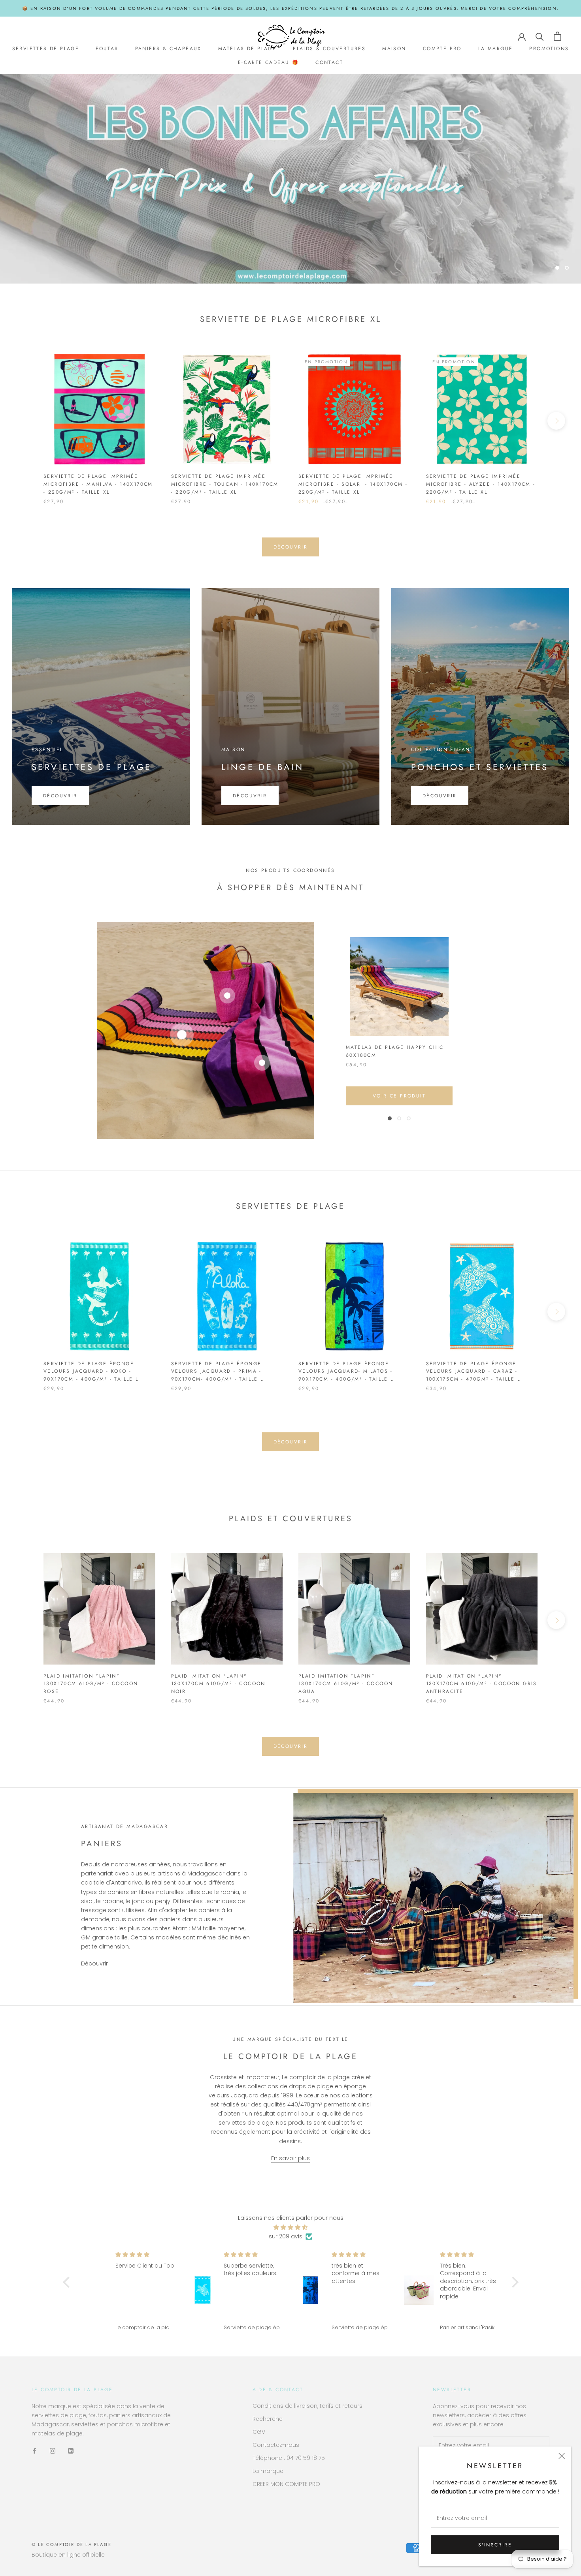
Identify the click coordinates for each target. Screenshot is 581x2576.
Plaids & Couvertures (329, 49)
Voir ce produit (399, 1093)
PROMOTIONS (549, 49)
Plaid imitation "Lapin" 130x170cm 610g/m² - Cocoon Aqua (346, 1681)
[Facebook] (34, 2448)
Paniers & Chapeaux (168, 49)
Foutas (107, 49)
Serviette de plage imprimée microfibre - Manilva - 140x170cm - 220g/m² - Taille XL (98, 481)
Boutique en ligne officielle (68, 2552)
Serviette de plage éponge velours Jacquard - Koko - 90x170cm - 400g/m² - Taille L (91, 1368)
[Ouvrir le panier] (557, 36)
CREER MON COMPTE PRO (286, 2481)
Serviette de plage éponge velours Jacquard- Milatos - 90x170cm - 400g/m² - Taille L (346, 1368)
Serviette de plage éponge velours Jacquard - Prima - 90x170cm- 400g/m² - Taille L (217, 1368)
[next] (556, 418)
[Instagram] (53, 2448)
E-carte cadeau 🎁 (268, 63)
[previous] (25, 418)
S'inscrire (495, 2545)
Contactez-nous (276, 2442)
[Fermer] (562, 2456)
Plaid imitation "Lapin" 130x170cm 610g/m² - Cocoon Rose (91, 1681)
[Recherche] (540, 36)
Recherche (268, 2416)
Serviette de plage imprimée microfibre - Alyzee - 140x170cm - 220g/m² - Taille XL (481, 481)
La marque (496, 49)
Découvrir (291, 247)
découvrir (291, 544)
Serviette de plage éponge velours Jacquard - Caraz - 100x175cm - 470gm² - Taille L (473, 1368)
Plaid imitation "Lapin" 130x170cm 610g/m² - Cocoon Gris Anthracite (482, 1681)
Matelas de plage (247, 49)
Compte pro (442, 49)
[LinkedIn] (71, 2448)
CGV (259, 2429)
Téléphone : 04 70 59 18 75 (289, 2455)
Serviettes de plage (46, 49)
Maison (394, 49)
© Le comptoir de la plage (72, 2542)
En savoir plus (290, 2155)
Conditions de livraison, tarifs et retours (307, 2403)
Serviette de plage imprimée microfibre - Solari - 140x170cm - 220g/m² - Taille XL (353, 481)
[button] (68, 2279)
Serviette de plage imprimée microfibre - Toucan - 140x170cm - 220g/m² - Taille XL (225, 481)
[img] (291, 2225)
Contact (329, 63)
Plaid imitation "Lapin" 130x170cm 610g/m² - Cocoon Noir (218, 1681)
